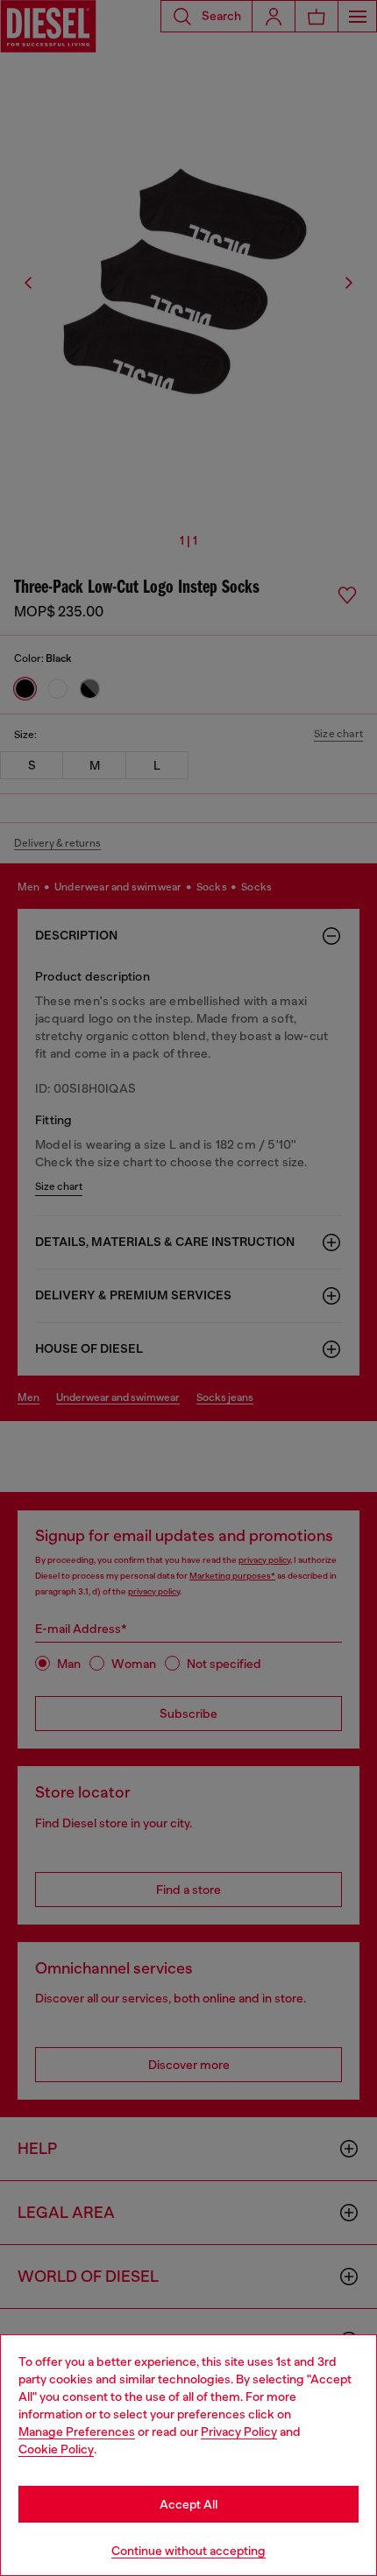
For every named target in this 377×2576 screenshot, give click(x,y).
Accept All (188, 2504)
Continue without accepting (188, 2551)
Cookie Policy (56, 2449)
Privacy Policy (239, 2432)
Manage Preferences (77, 2432)
